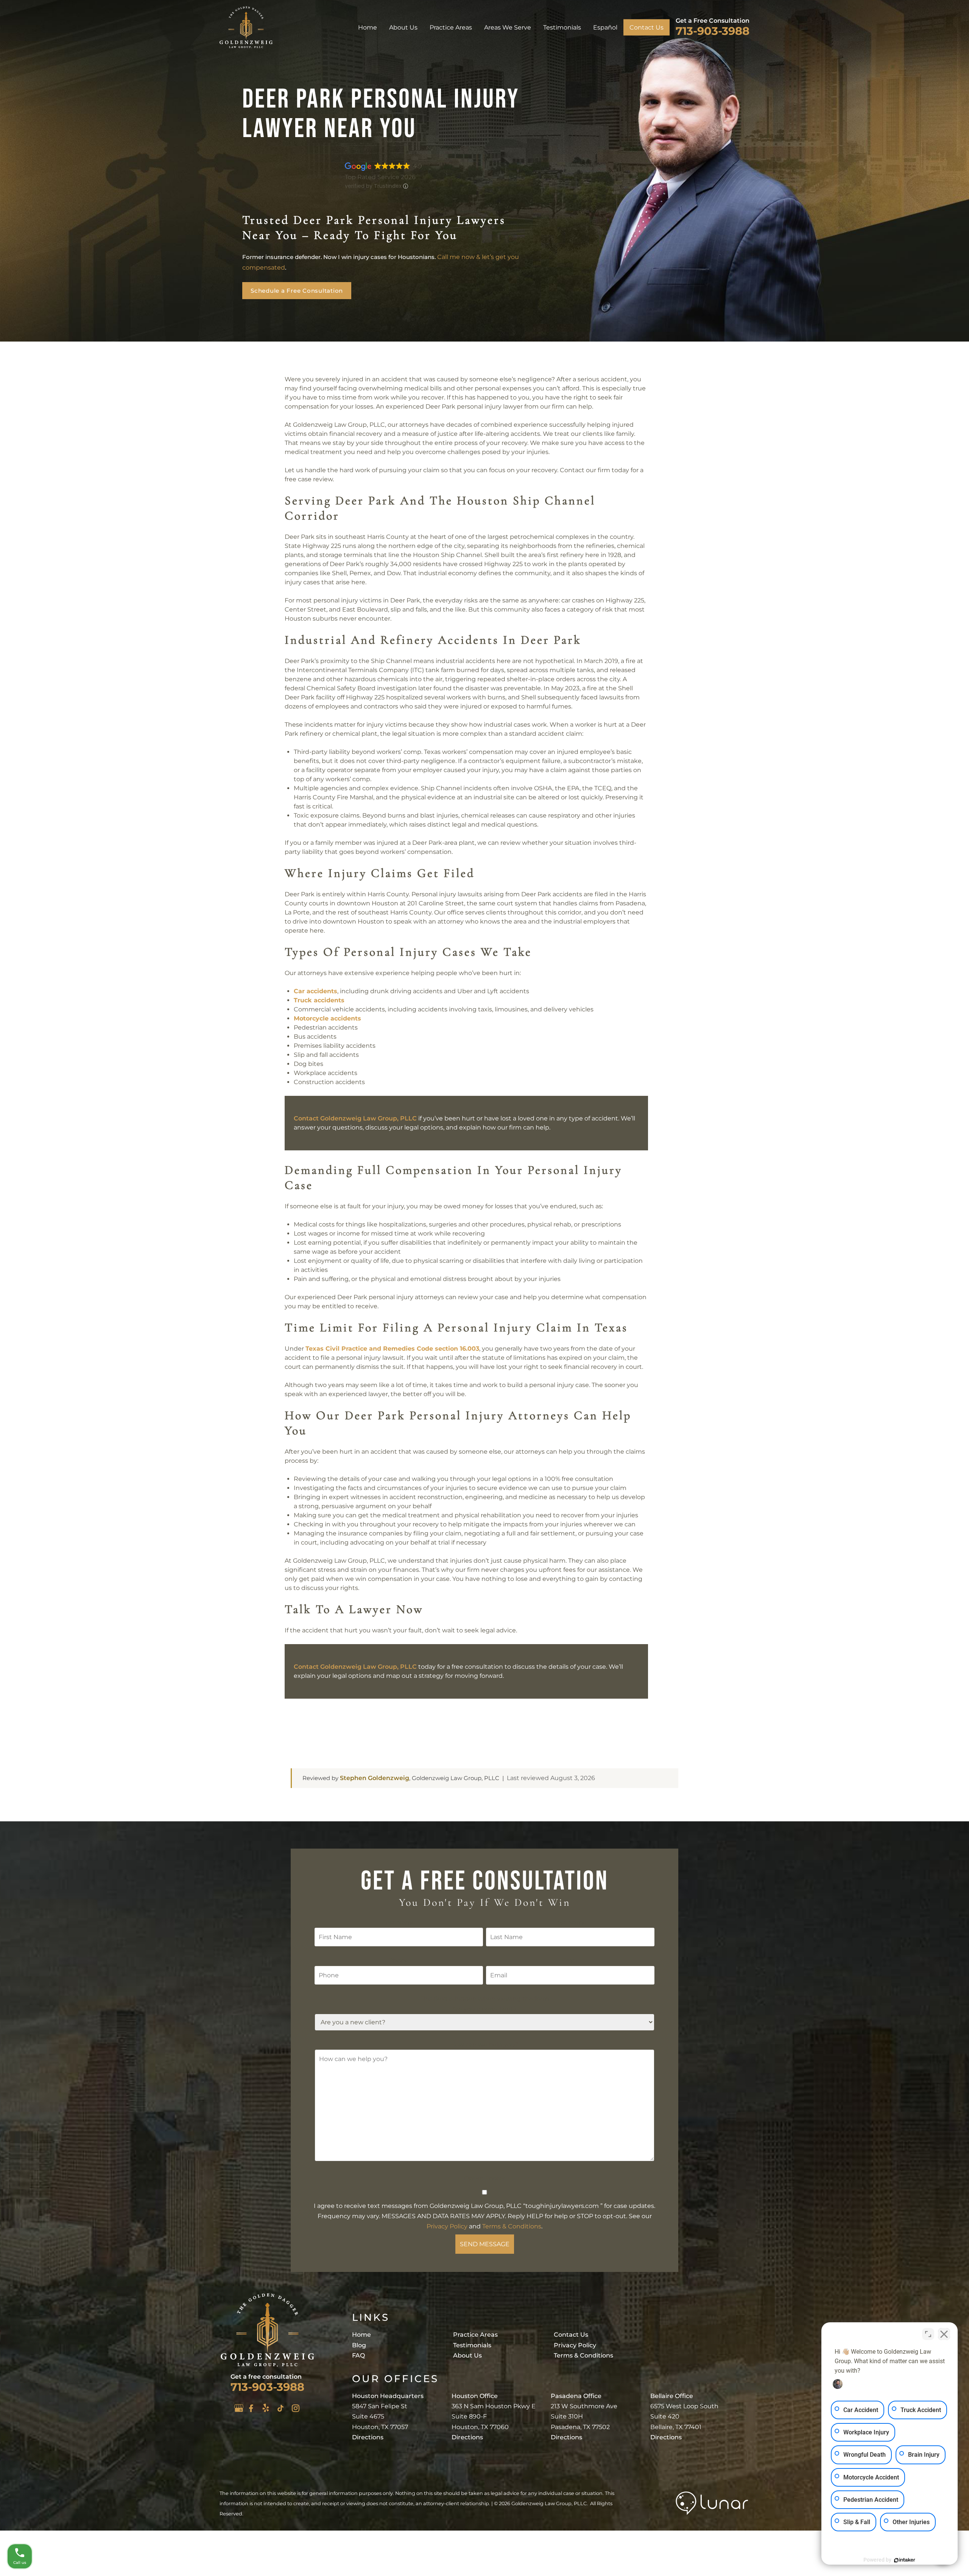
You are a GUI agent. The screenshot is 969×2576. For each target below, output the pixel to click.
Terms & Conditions (512, 2226)
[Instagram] (296, 2408)
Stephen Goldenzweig (375, 1778)
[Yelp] (266, 2408)
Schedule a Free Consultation (297, 291)
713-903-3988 (713, 30)
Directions (368, 2437)
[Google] (239, 2408)
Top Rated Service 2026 (380, 177)
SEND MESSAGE (485, 2244)
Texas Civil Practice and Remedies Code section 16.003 (392, 1349)
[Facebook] (251, 2408)
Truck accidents (319, 1000)
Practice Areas (451, 27)
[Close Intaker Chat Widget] (944, 2334)
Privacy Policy (447, 2226)
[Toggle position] (928, 2334)
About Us (403, 27)
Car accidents (315, 991)
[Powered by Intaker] (905, 2560)
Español (605, 27)
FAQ (358, 2355)
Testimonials (562, 27)
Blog (359, 2345)
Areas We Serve (508, 27)
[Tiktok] (280, 2408)
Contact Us (647, 27)
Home (368, 27)
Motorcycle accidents (327, 1018)
